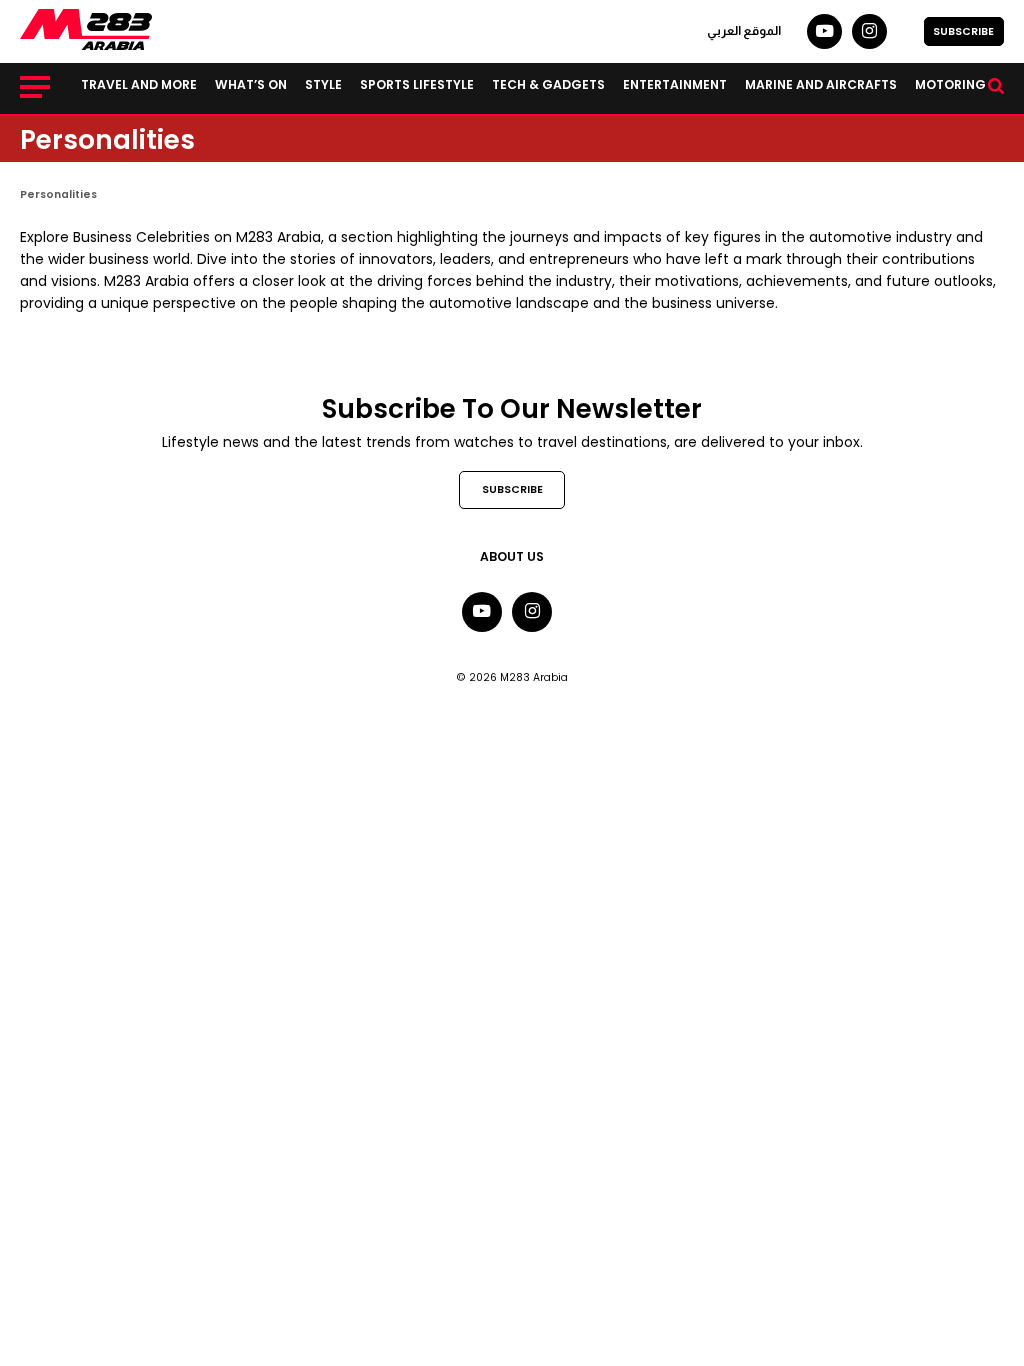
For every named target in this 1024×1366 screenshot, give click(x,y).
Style (323, 84)
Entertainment (675, 84)
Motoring (950, 84)
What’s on (251, 84)
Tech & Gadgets (548, 84)
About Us (512, 556)
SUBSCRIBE (963, 31)
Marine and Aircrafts (821, 84)
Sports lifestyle (417, 84)
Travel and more (139, 84)
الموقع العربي (744, 31)
